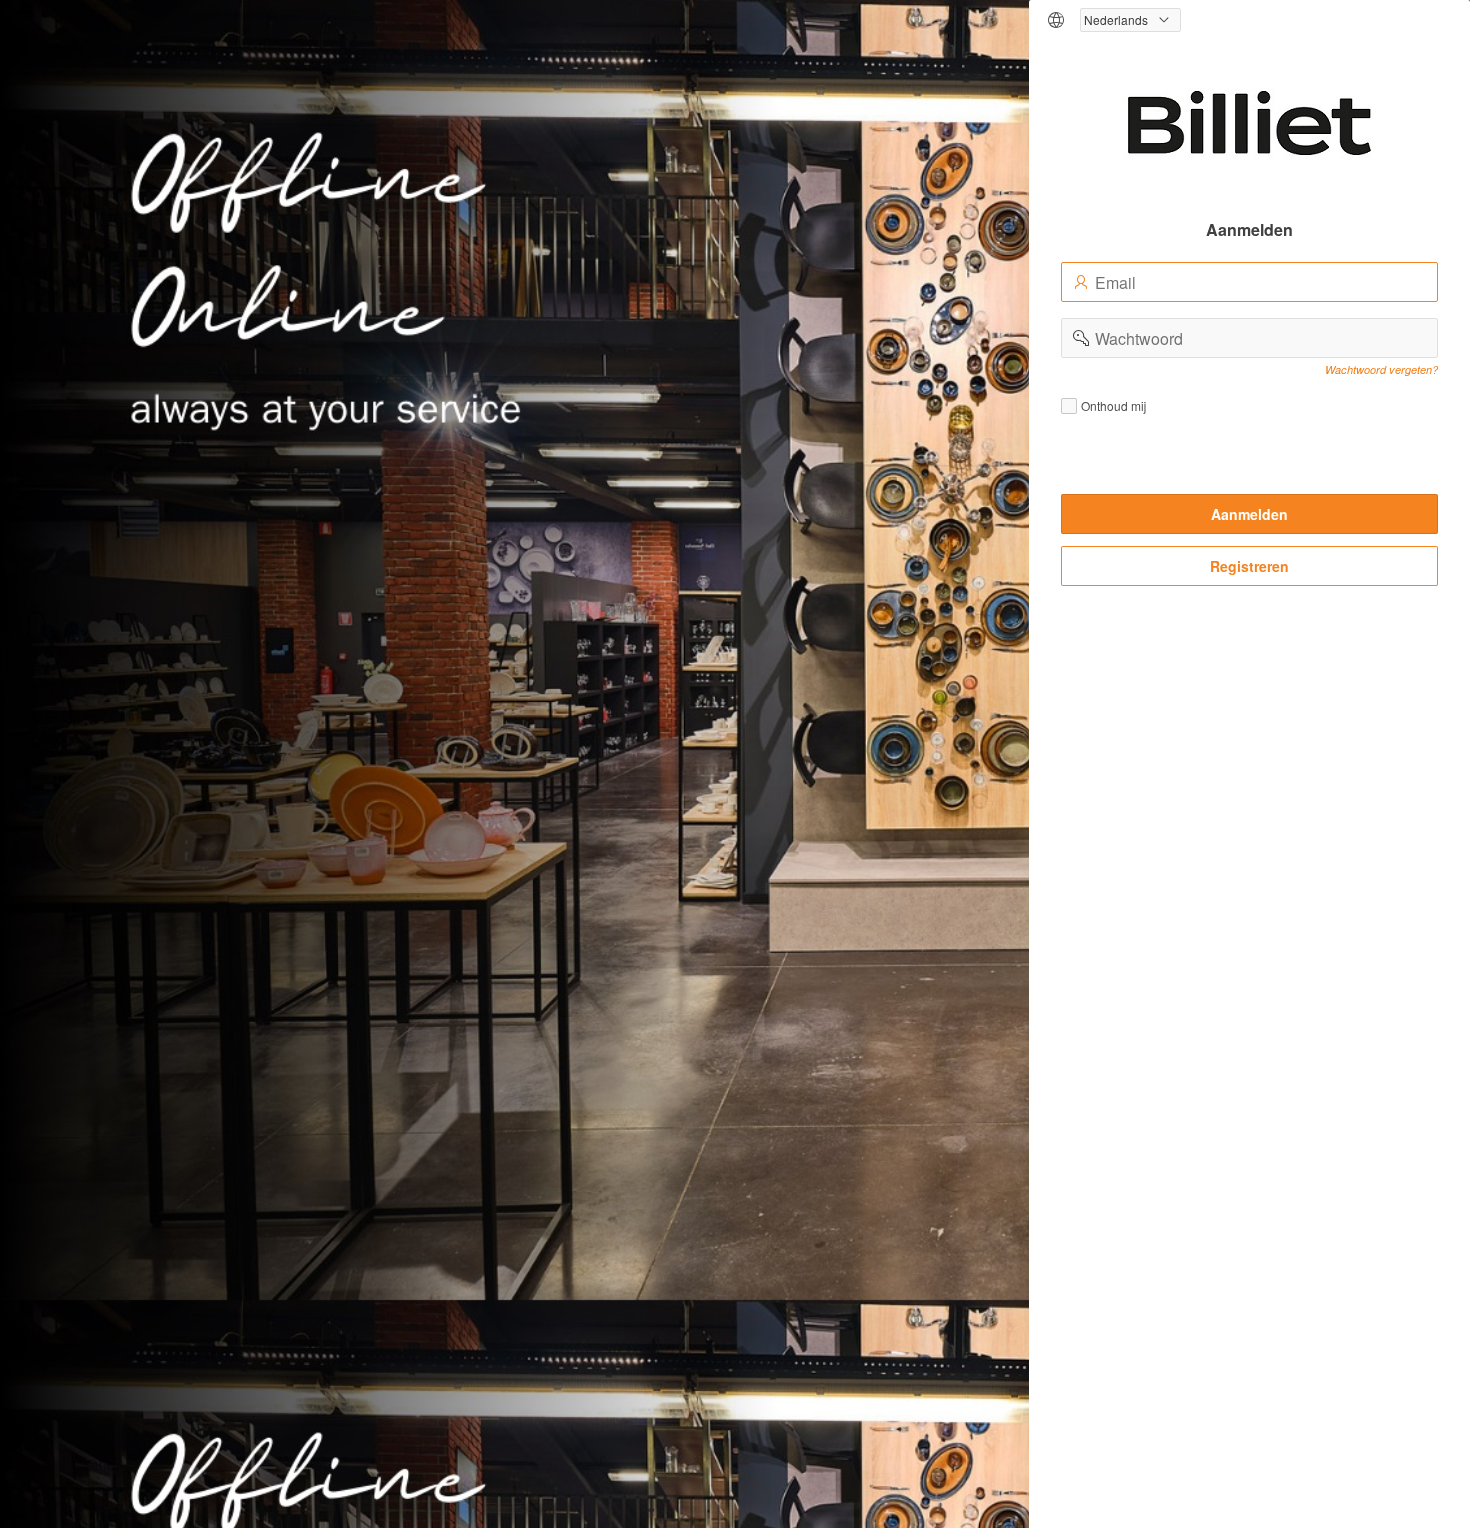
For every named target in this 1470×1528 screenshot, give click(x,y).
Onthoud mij (1113, 406)
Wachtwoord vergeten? (1381, 369)
